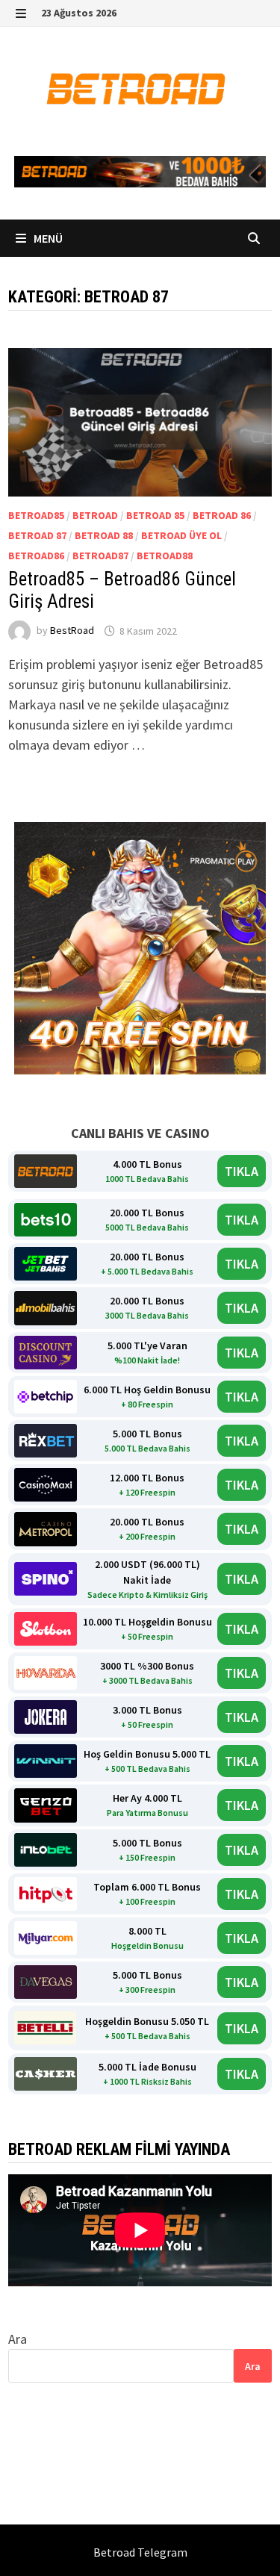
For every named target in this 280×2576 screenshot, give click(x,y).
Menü (47, 238)
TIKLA (242, 1171)
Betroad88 (165, 556)
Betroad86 (36, 556)
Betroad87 (100, 556)
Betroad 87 (37, 535)
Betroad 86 (222, 515)
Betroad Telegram (140, 2552)
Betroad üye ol (181, 535)
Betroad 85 (155, 515)
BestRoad (72, 631)
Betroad (95, 515)
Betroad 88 (104, 535)
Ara (18, 2339)
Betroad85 (36, 515)
